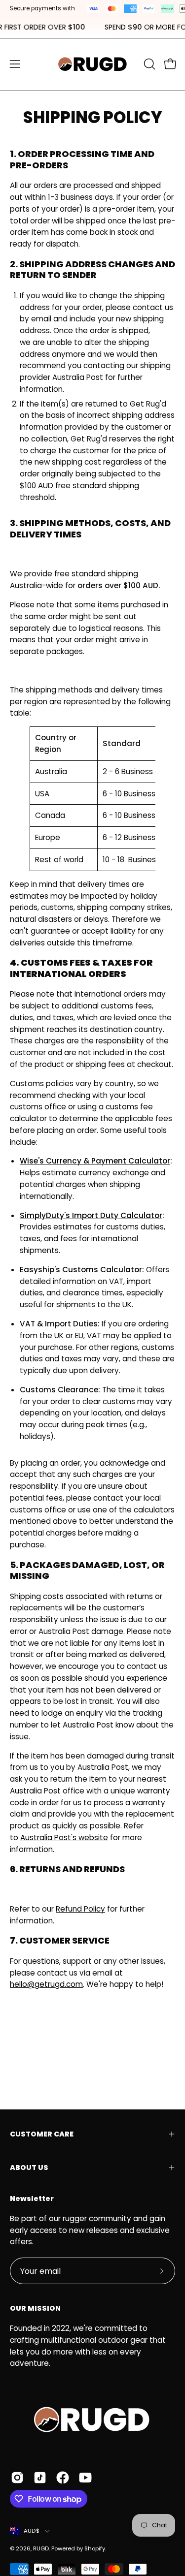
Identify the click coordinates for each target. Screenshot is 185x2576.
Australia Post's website (64, 1838)
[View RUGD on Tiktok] (40, 2478)
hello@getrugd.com (46, 1984)
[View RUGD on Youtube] (85, 2478)
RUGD (41, 2548)
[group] (92, 28)
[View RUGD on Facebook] (63, 2478)
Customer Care (42, 2134)
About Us (29, 2168)
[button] (148, 64)
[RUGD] (93, 64)
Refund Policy (80, 1909)
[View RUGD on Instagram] (17, 2478)
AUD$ (32, 2531)
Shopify (95, 2548)
